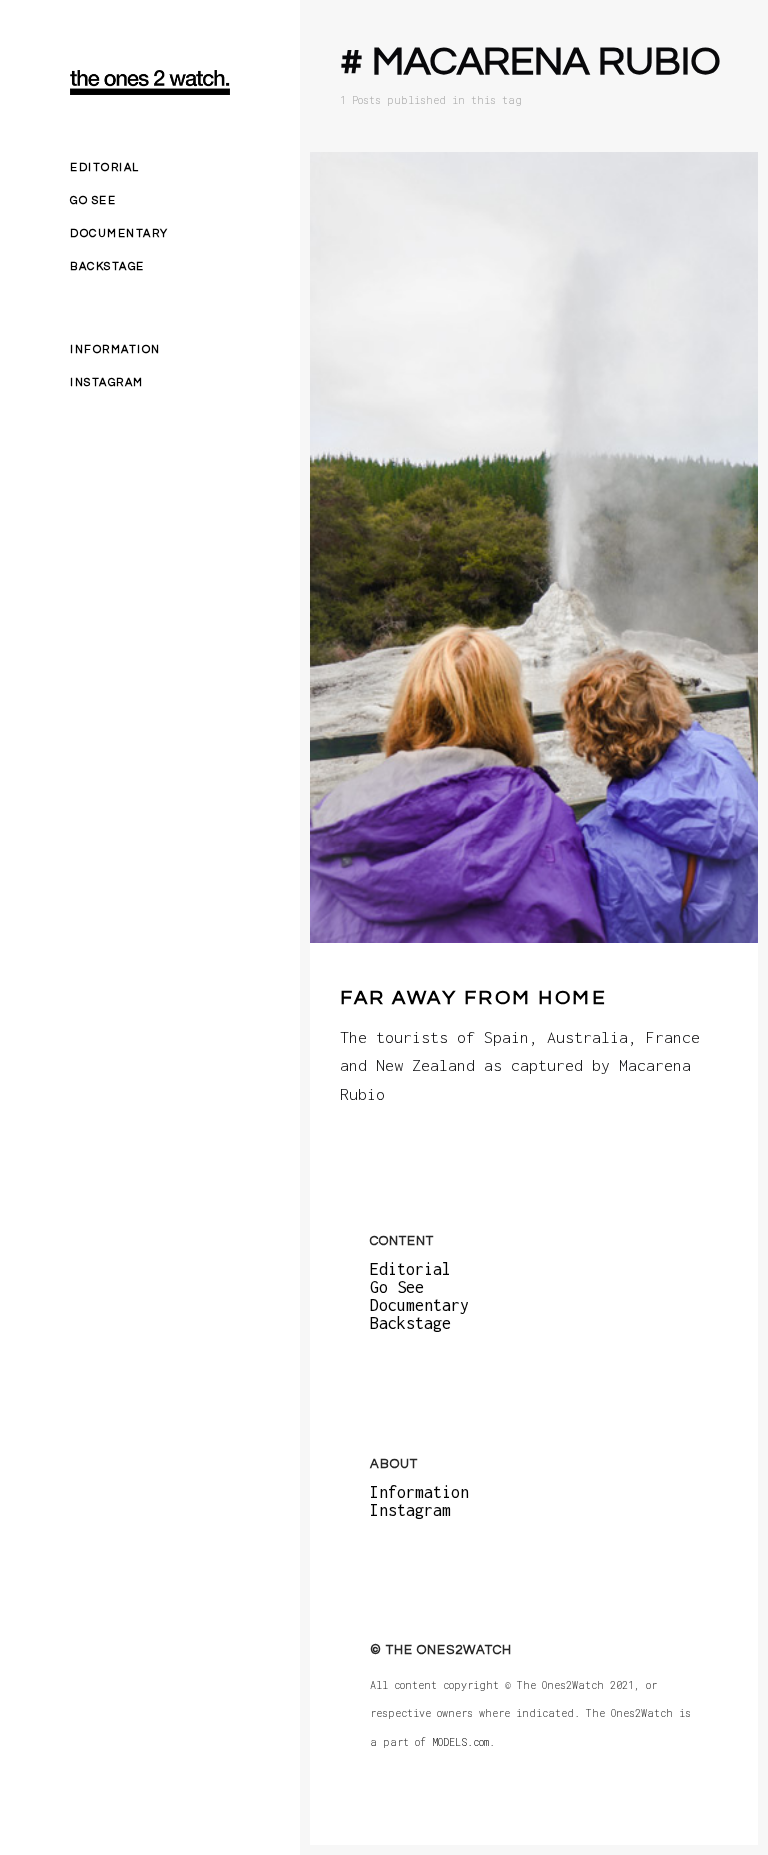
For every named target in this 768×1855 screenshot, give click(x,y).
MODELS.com (460, 1742)
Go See (93, 200)
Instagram (107, 382)
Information (115, 349)
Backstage (107, 266)
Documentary (119, 233)
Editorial (105, 167)
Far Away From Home (473, 998)
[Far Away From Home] (534, 547)
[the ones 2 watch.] (150, 82)
